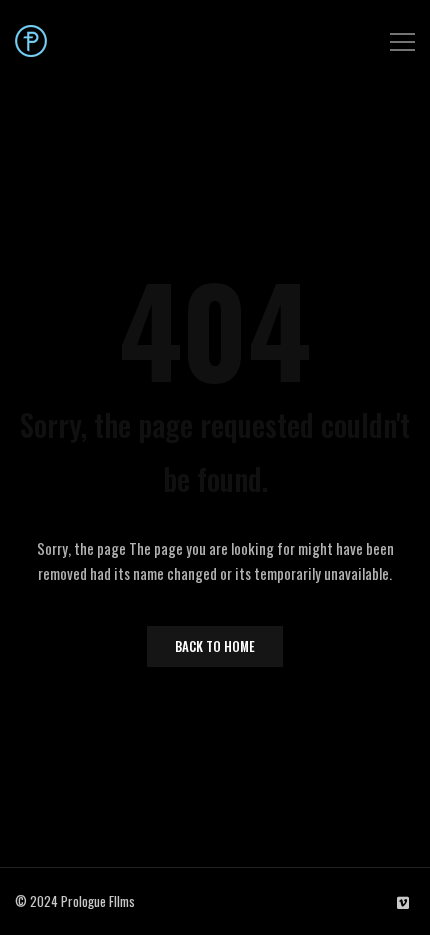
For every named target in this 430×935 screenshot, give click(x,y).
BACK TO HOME (215, 646)
